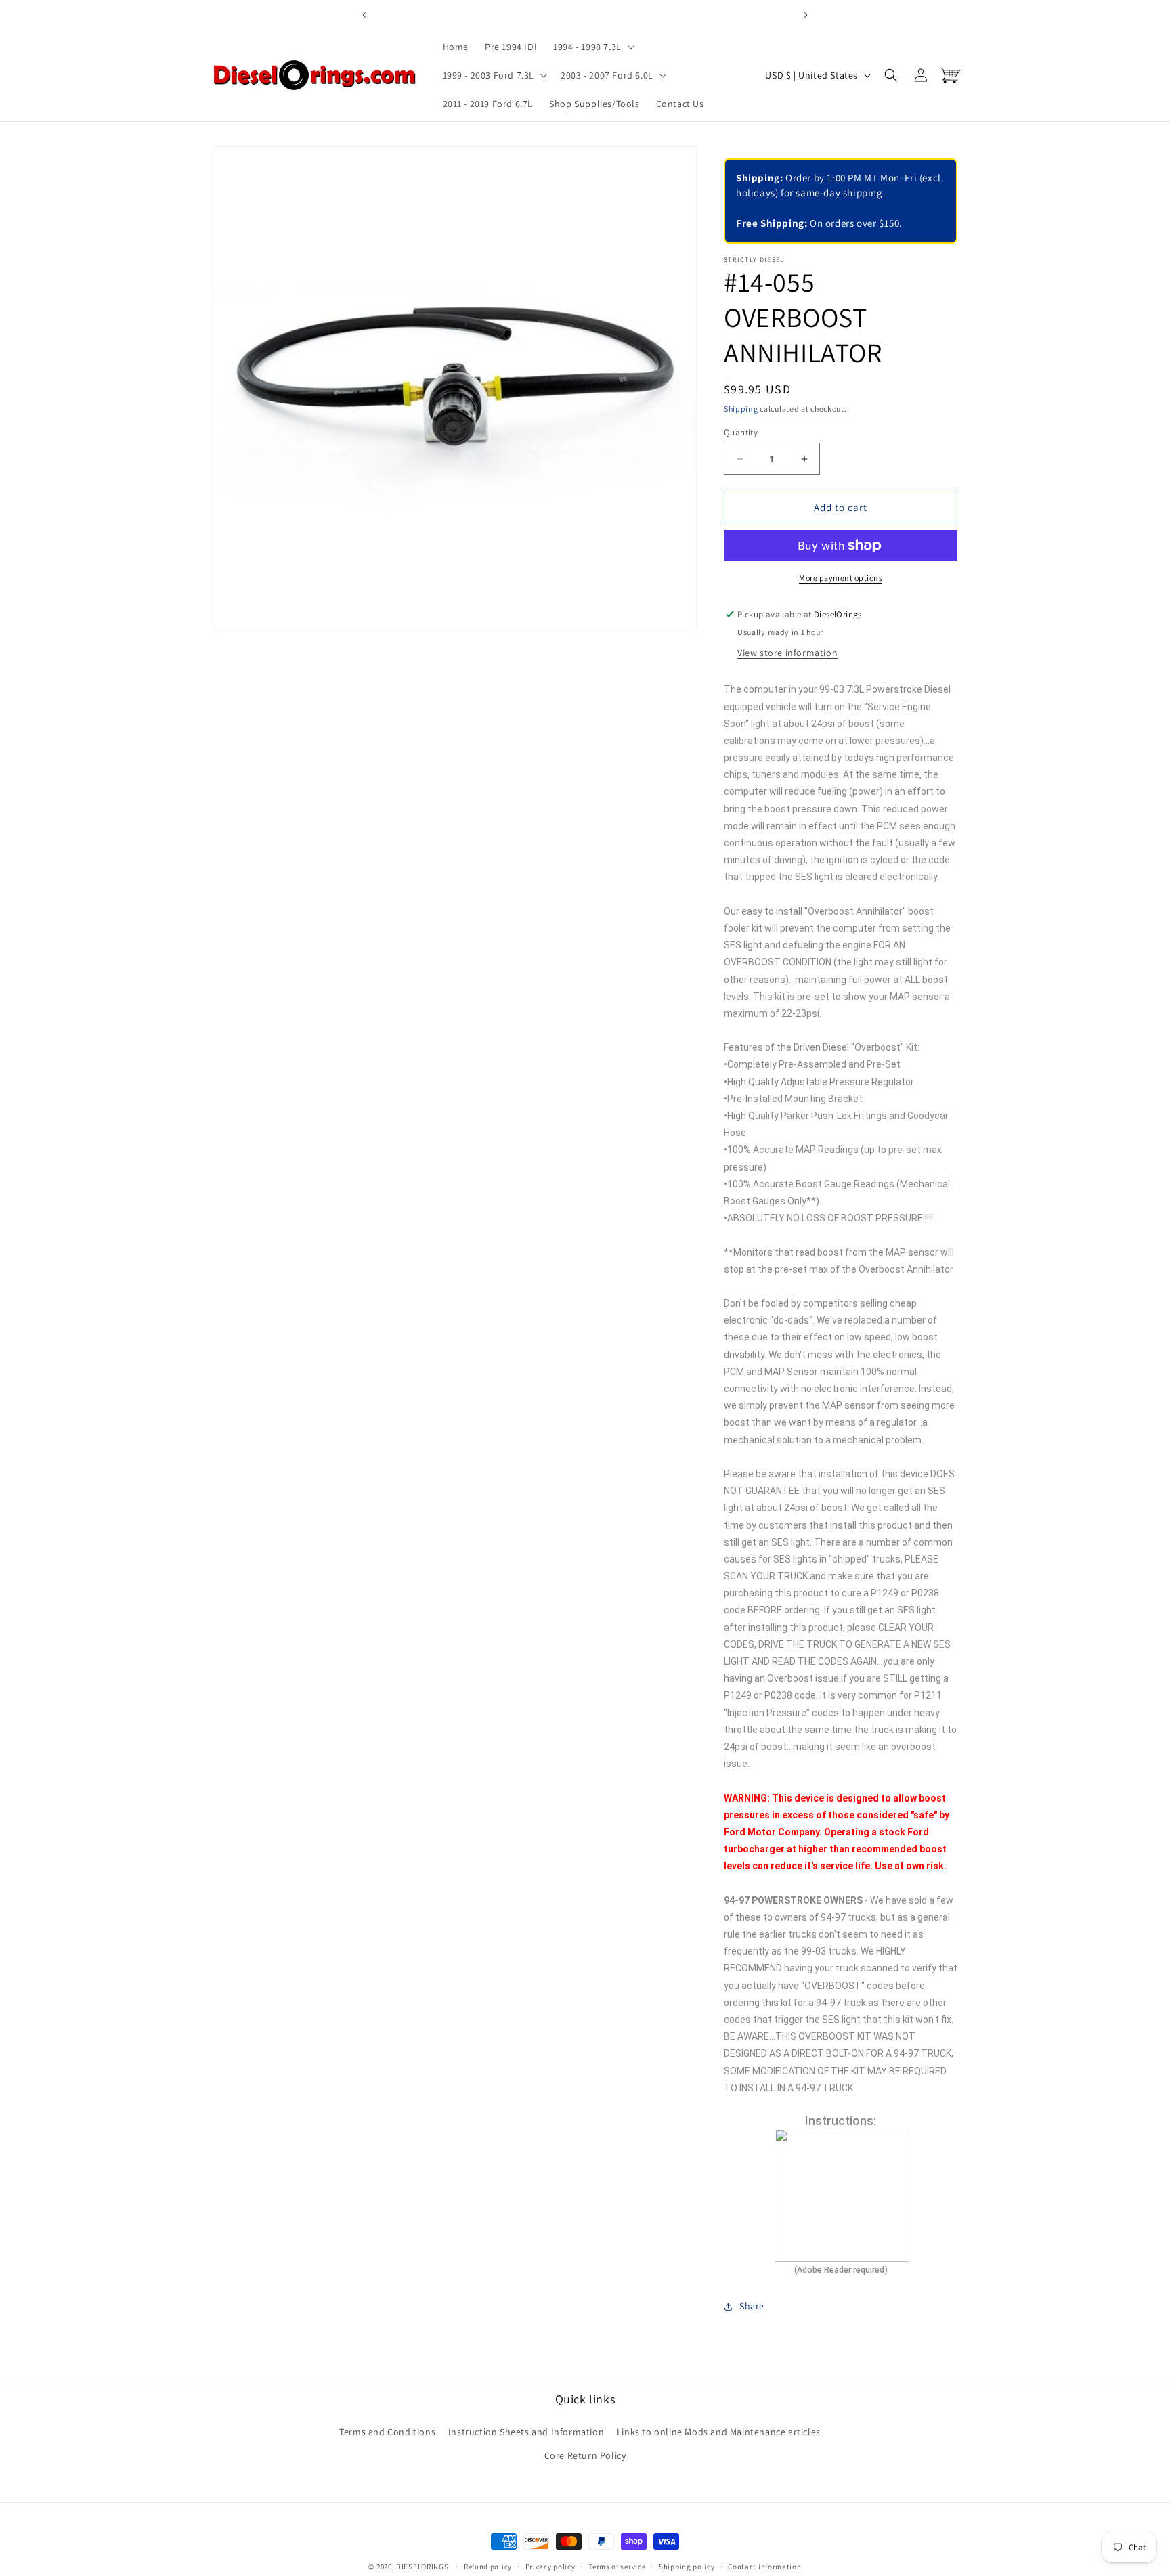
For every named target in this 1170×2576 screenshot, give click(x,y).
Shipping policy (687, 2566)
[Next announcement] (806, 15)
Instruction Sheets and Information (526, 2432)
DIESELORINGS (422, 2567)
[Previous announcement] (364, 15)
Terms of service (617, 2566)
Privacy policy (550, 2566)
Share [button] (752, 2306)
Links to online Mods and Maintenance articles (719, 2432)
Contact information (764, 2566)
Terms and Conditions (387, 2432)
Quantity (741, 432)
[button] (592, 47)
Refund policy (488, 2566)
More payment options (841, 578)
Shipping (741, 409)
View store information (787, 653)
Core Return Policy (585, 2455)
